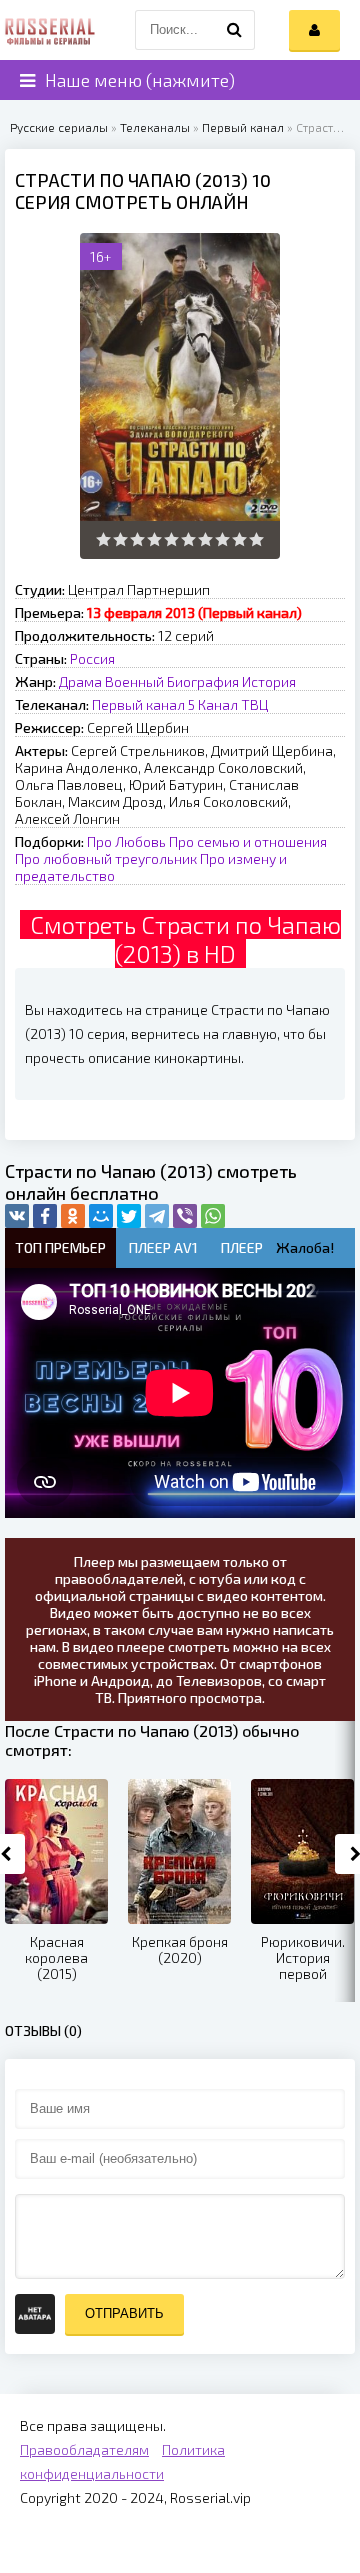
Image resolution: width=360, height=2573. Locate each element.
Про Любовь (126, 841)
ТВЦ (254, 704)
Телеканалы (155, 127)
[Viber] (185, 1216)
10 (256, 539)
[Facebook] (45, 1216)
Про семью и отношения (248, 841)
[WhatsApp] (213, 1216)
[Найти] (235, 30)
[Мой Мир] (101, 1216)
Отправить (124, 2313)
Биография (203, 681)
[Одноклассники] (73, 1216)
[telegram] (157, 1216)
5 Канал (213, 704)
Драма (80, 681)
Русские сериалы (59, 127)
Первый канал (243, 127)
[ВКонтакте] (17, 1216)
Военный (134, 681)
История (269, 681)
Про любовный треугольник (106, 858)
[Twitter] (129, 1216)
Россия (92, 658)
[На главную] (50, 30)
